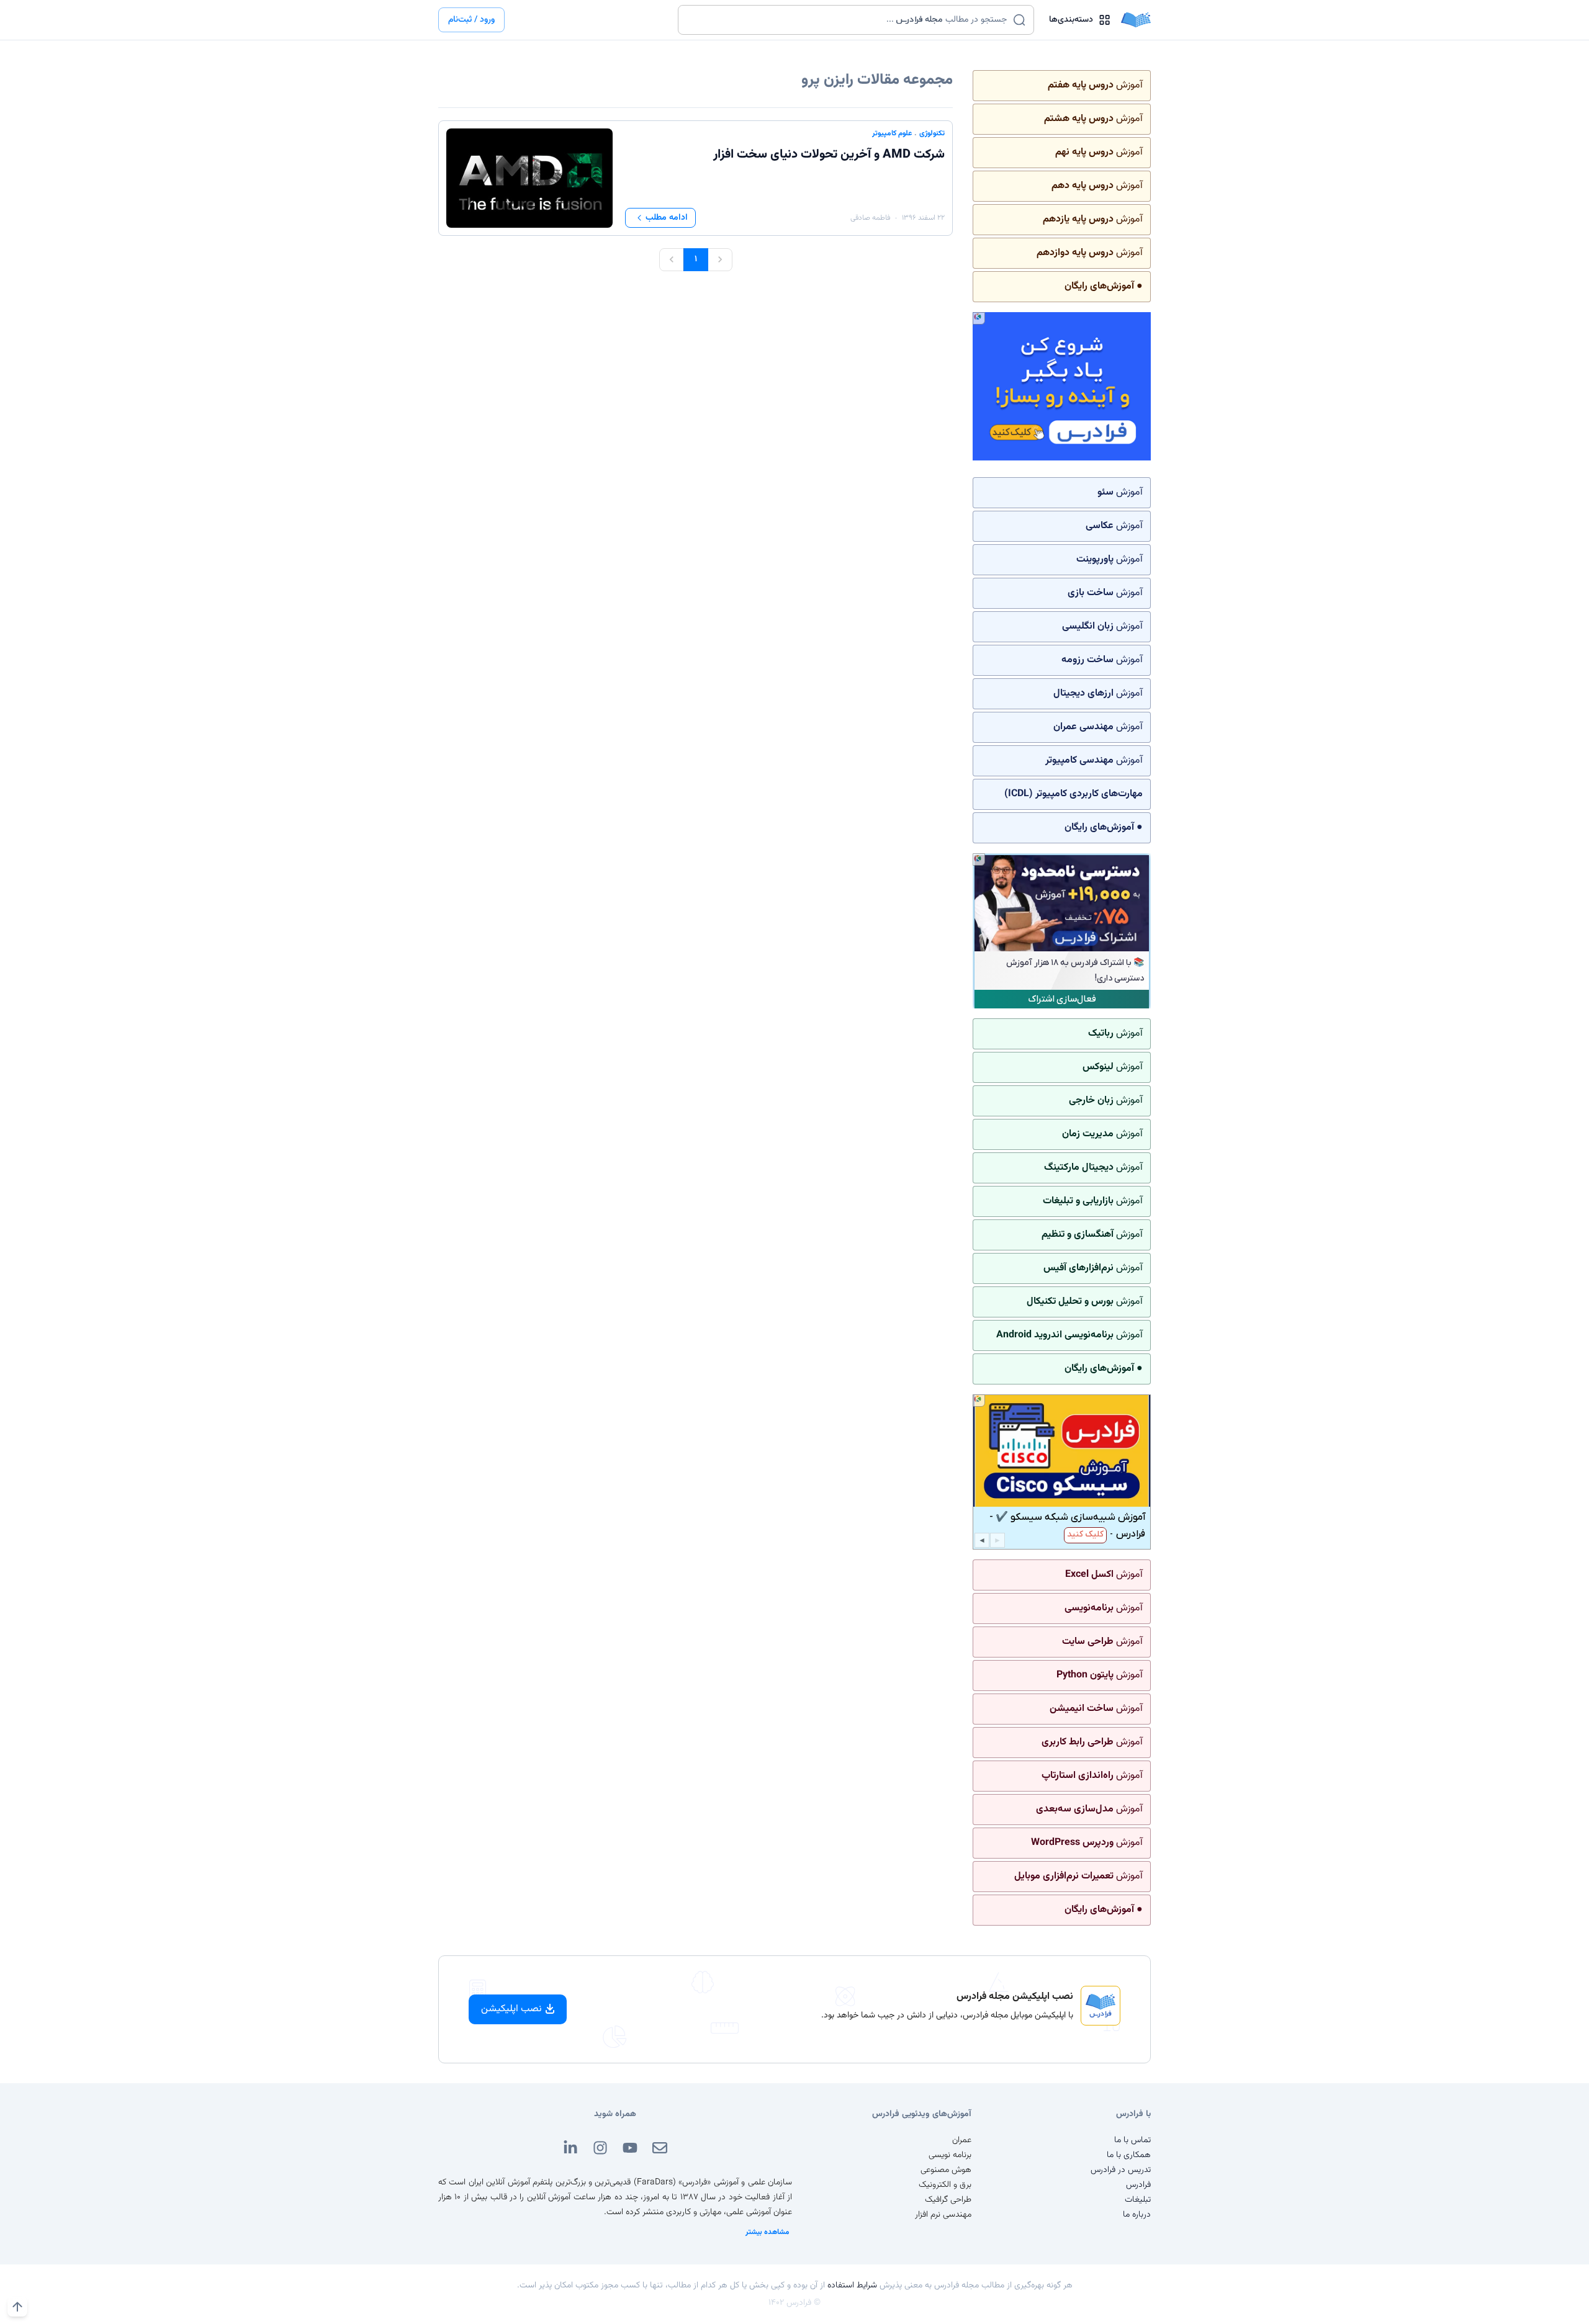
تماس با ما (1132, 2140)
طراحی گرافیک (948, 2200)
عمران (962, 2140)
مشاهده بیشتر (767, 2232)
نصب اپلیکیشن (511, 2009)
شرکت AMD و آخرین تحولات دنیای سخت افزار (829, 155)
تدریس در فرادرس (1121, 2170)
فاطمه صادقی (870, 218)
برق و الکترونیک (945, 2185)
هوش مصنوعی (946, 2170)
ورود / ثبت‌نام (471, 20)
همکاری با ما (1129, 2155)
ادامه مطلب (667, 218)
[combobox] (848, 20)
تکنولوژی (932, 133)
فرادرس (1138, 2185)
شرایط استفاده (852, 2286)
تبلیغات (1138, 2200)
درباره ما (1137, 2215)
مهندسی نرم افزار (943, 2215)
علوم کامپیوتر (892, 133)
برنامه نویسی (950, 2155)
